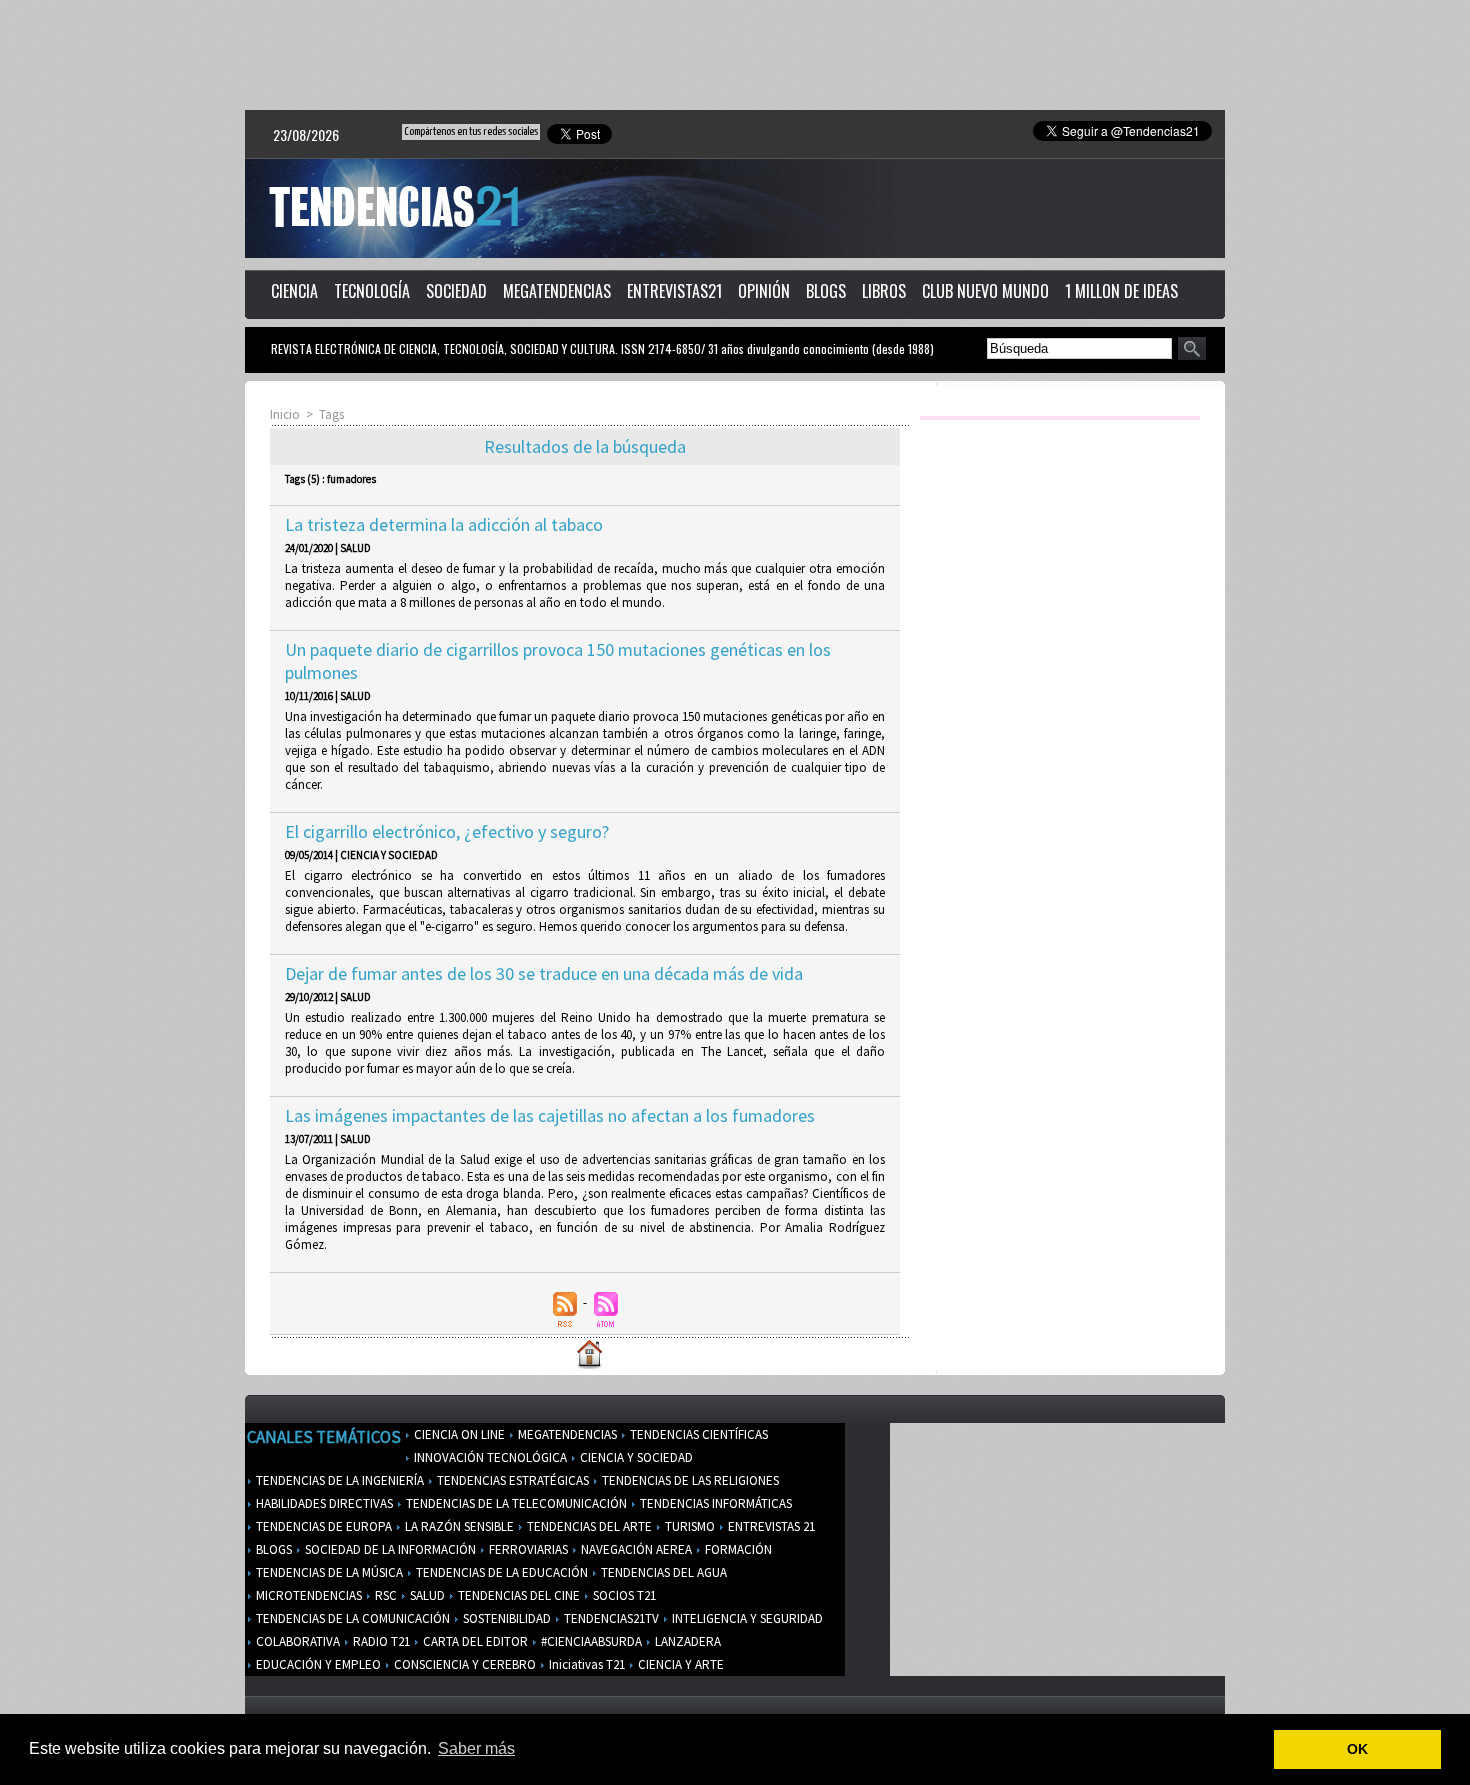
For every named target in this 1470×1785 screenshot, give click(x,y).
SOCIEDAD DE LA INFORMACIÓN (389, 1549)
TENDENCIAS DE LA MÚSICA (328, 1572)
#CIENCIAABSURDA (590, 1641)
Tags (331, 414)
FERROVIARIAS (527, 1549)
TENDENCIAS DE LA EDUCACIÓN (500, 1572)
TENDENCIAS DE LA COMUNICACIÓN (351, 1618)
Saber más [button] (476, 1748)
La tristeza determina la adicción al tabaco (444, 524)
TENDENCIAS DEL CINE (517, 1595)
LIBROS (884, 291)
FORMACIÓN (737, 1549)
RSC (384, 1595)
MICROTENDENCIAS (307, 1595)
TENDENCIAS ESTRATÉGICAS (511, 1480)
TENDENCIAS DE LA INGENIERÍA (338, 1480)
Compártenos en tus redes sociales (471, 131)
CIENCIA (294, 291)
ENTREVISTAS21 (674, 291)
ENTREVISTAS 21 (770, 1526)
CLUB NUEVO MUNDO (985, 291)
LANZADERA (686, 1641)
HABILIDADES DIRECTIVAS (323, 1503)
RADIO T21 (380, 1641)
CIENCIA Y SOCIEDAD (635, 1457)
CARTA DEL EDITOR (474, 1641)
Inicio (285, 414)
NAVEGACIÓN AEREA (635, 1549)
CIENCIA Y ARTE (679, 1664)
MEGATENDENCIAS (557, 291)
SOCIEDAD (456, 291)
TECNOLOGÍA (372, 291)
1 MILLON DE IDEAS (1121, 291)
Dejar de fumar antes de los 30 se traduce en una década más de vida (544, 973)
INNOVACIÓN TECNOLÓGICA (489, 1457)
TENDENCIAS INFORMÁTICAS (714, 1503)
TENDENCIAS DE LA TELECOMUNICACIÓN (515, 1503)
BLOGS (826, 291)
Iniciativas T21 (585, 1664)
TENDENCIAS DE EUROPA (322, 1526)
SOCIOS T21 (623, 1595)
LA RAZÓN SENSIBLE (458, 1526)
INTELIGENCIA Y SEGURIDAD (746, 1618)
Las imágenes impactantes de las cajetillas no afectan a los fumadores (550, 1115)
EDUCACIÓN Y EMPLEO (317, 1664)
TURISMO (688, 1526)
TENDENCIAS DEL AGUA (662, 1572)
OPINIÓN (764, 291)
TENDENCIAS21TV (610, 1618)
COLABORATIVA (296, 1641)
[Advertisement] (735, 55)
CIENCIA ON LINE (458, 1434)
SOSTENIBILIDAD (505, 1618)
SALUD (426, 1595)
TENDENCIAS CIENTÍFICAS (697, 1434)
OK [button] (1357, 1749)
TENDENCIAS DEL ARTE (588, 1526)
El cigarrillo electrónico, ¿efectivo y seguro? (447, 831)
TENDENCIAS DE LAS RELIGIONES (689, 1480)
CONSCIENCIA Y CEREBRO (463, 1664)
